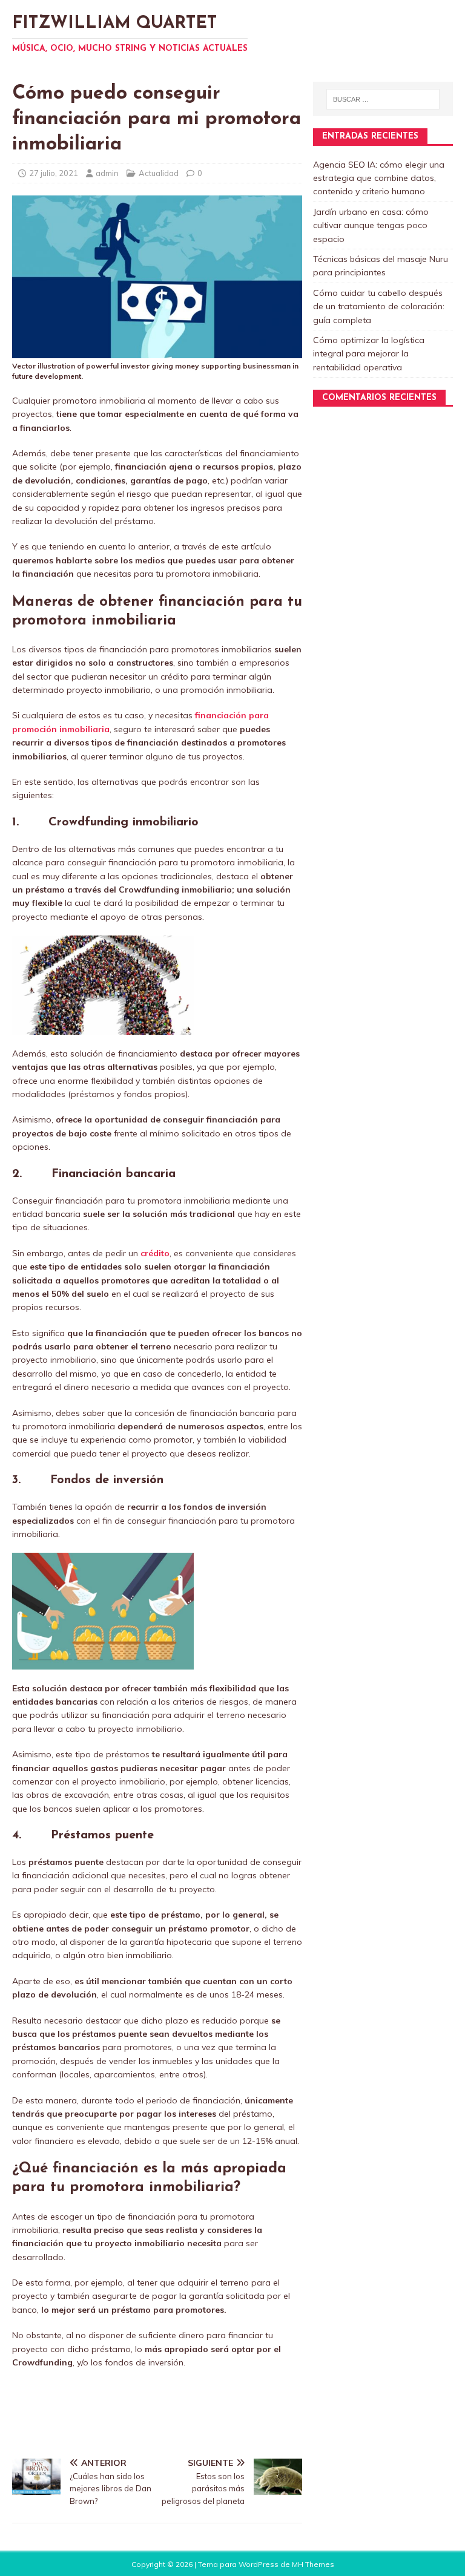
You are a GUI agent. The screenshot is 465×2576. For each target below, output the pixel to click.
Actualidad (159, 173)
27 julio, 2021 (54, 173)
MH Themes (313, 2564)
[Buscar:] (383, 99)
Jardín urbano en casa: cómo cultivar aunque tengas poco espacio (371, 225)
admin (107, 173)
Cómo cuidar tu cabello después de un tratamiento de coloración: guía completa (379, 306)
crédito (155, 1253)
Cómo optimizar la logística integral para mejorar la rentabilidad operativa (369, 354)
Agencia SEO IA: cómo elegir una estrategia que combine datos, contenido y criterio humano (379, 178)
